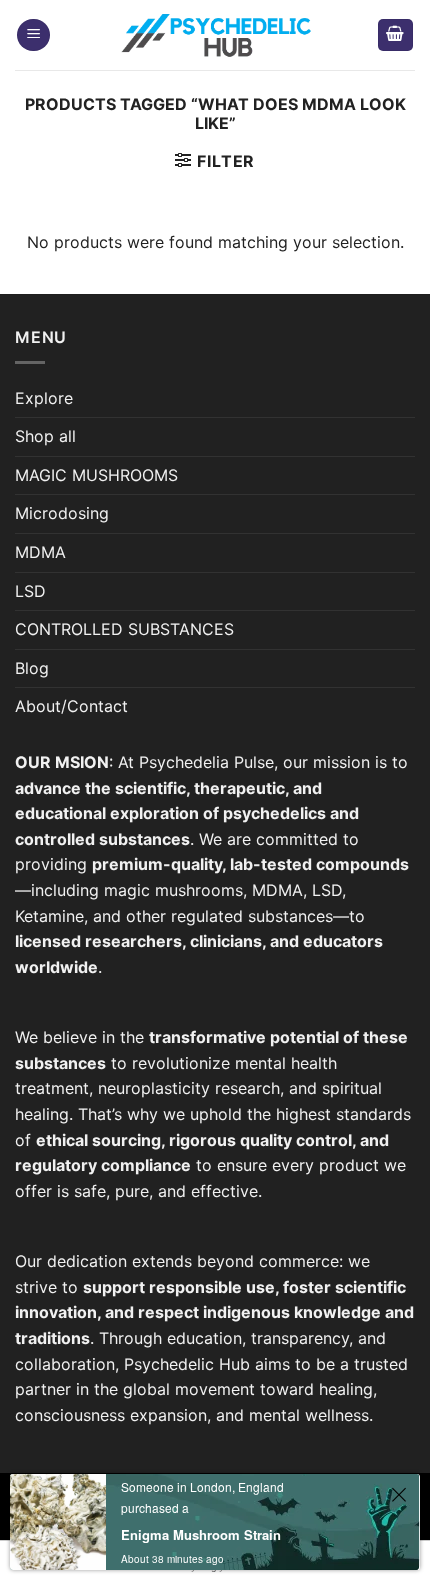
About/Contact (71, 706)
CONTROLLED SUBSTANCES (124, 629)
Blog (32, 668)
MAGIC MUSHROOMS (96, 475)
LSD (30, 591)
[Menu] (33, 35)
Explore (44, 398)
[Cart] (396, 35)
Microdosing (62, 513)
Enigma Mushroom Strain (201, 1534)
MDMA (40, 552)
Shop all (45, 436)
